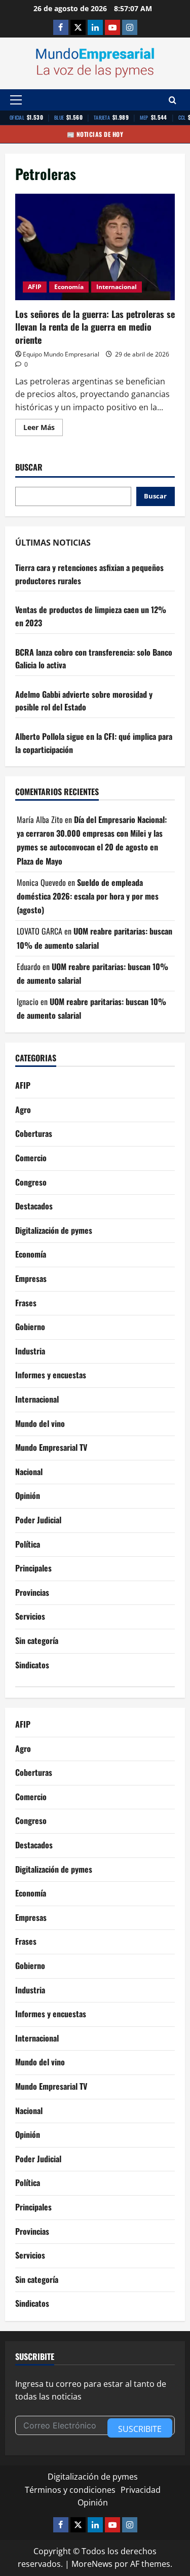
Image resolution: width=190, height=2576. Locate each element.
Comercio (31, 1158)
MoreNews (92, 2564)
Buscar (29, 467)
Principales (33, 1568)
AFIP (35, 287)
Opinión (28, 1495)
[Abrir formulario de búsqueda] (173, 100)
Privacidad (141, 2490)
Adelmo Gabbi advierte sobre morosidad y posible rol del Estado (84, 701)
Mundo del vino (40, 1423)
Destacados (34, 1206)
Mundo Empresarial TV (51, 1447)
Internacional (117, 287)
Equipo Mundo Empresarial (61, 354)
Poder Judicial (38, 1520)
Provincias (32, 1592)
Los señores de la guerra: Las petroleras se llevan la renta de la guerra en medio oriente (95, 247)
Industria (30, 1351)
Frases (26, 1303)
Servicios (30, 1616)
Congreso (31, 1182)
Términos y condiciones (70, 2490)
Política (28, 1544)
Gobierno (30, 1327)
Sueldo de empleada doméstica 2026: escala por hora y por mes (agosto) (88, 896)
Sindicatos (32, 1665)
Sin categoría (37, 1640)
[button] (16, 100)
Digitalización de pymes (54, 1230)
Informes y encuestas (51, 1375)
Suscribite (140, 2429)
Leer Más (43, 429)
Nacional (29, 1472)
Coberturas (34, 1133)
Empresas (31, 1278)
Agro (23, 1110)
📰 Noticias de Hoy (95, 134)
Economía (69, 287)
